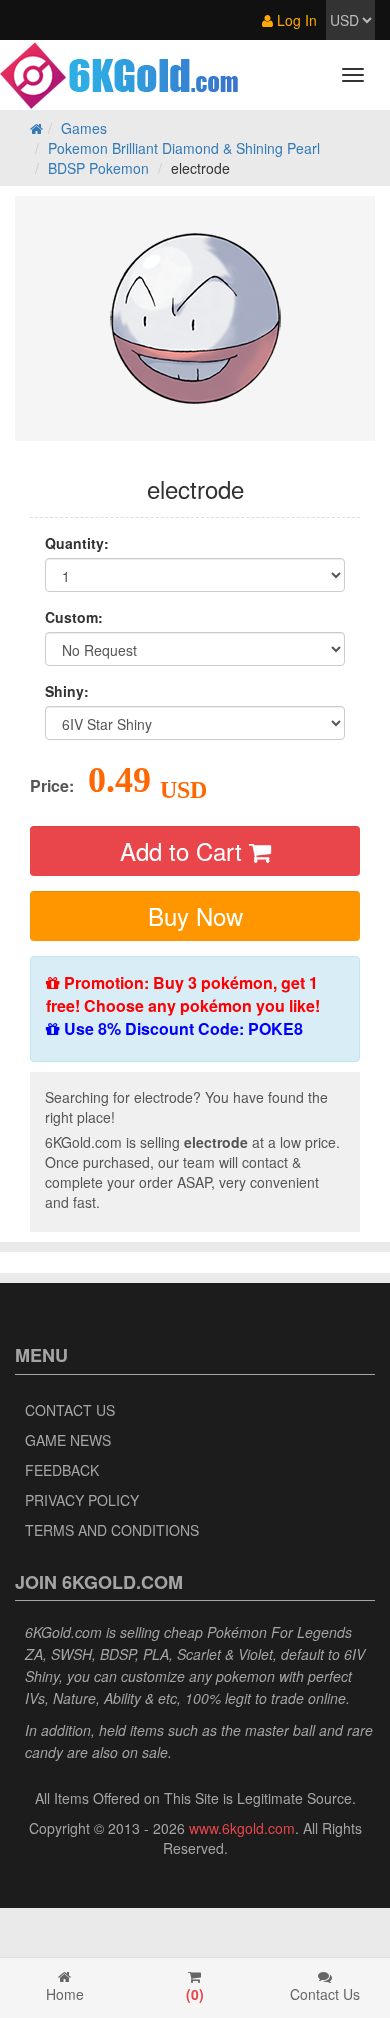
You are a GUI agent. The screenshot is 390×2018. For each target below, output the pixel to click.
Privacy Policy (82, 1500)
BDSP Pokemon (98, 168)
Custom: (74, 617)
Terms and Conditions (112, 1530)
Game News (68, 1440)
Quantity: (77, 543)
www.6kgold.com (242, 1828)
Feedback (62, 1470)
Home (65, 1994)
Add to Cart (184, 850)
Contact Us (70, 1410)
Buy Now (195, 915)
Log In (295, 20)
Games (84, 128)
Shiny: (67, 691)
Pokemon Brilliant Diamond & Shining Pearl (184, 148)
